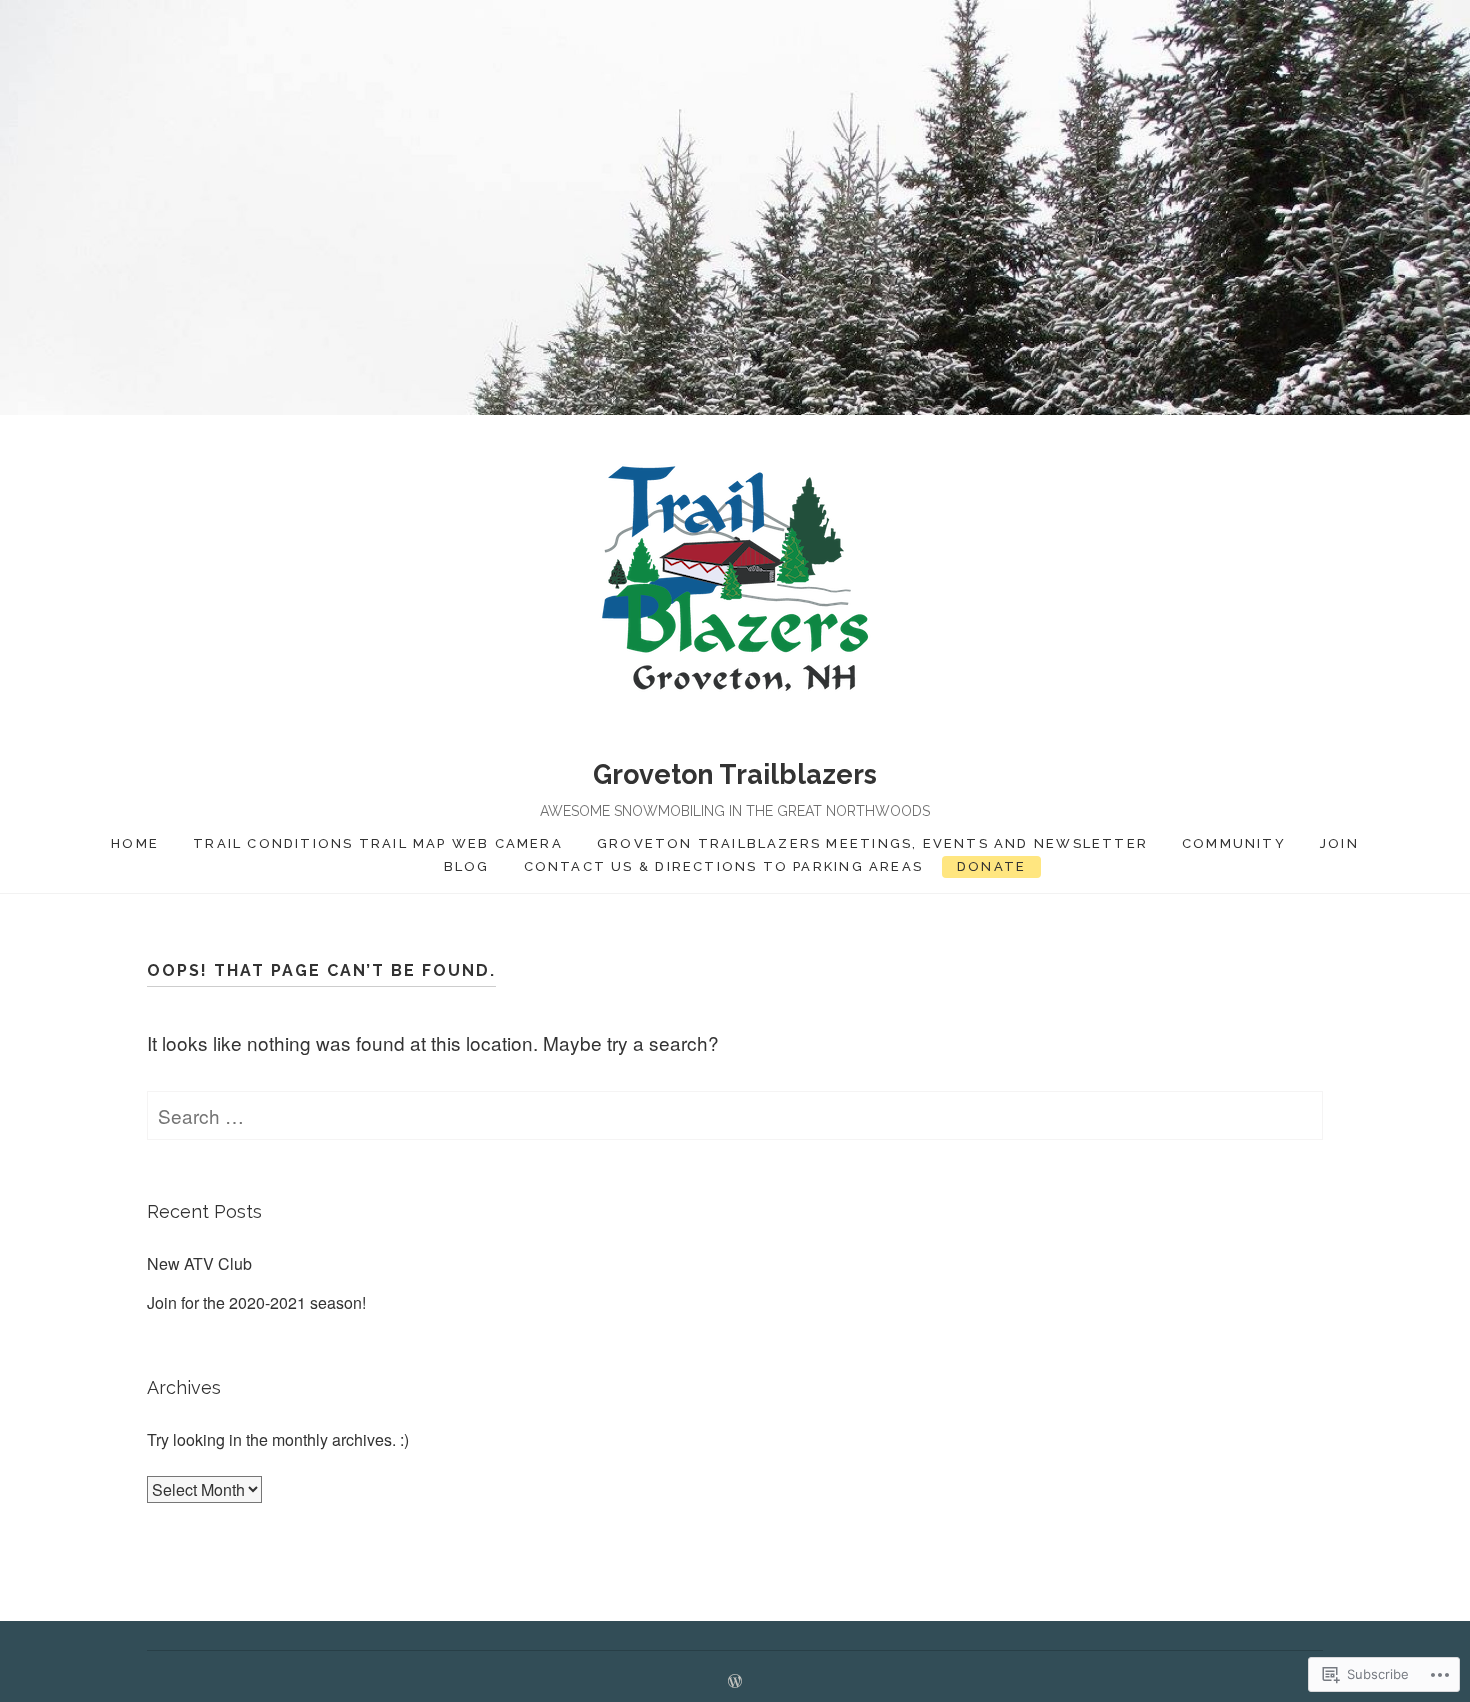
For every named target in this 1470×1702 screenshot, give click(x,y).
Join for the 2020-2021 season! (256, 1302)
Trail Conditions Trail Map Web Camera (378, 843)
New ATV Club (199, 1263)
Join (1339, 843)
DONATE (991, 866)
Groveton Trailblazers (735, 774)
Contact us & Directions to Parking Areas (723, 866)
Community (1234, 843)
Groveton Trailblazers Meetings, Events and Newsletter (872, 843)
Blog (467, 866)
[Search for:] (735, 1115)
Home (135, 843)
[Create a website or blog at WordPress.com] (735, 1681)
